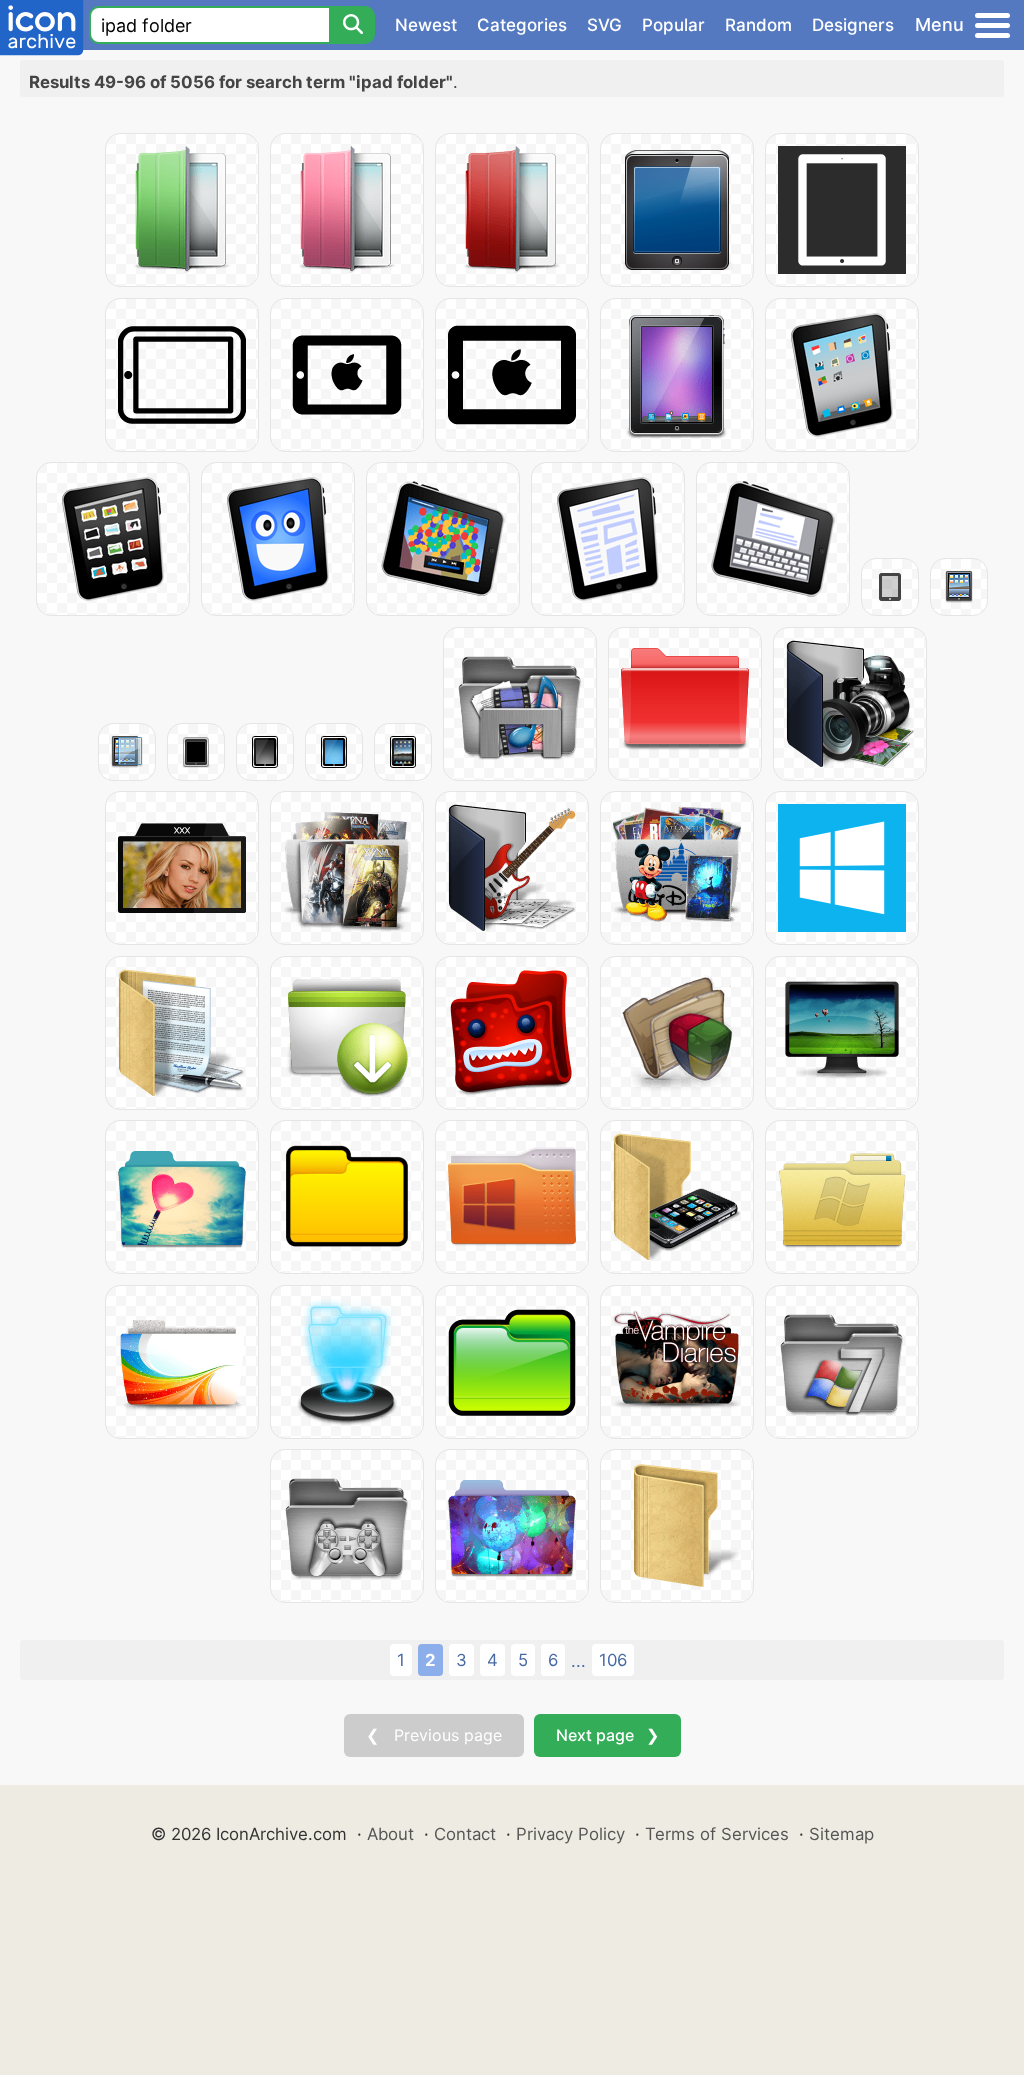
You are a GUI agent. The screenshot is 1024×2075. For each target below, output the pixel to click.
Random (758, 25)
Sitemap (841, 1834)
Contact (465, 1834)
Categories (522, 25)
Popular (673, 25)
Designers (853, 25)
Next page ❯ (607, 1735)
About (390, 1834)
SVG (604, 25)
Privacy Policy (570, 1834)
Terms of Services (717, 1834)
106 (613, 1660)
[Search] (352, 25)
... (578, 1661)
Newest (426, 25)
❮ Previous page (434, 1735)
